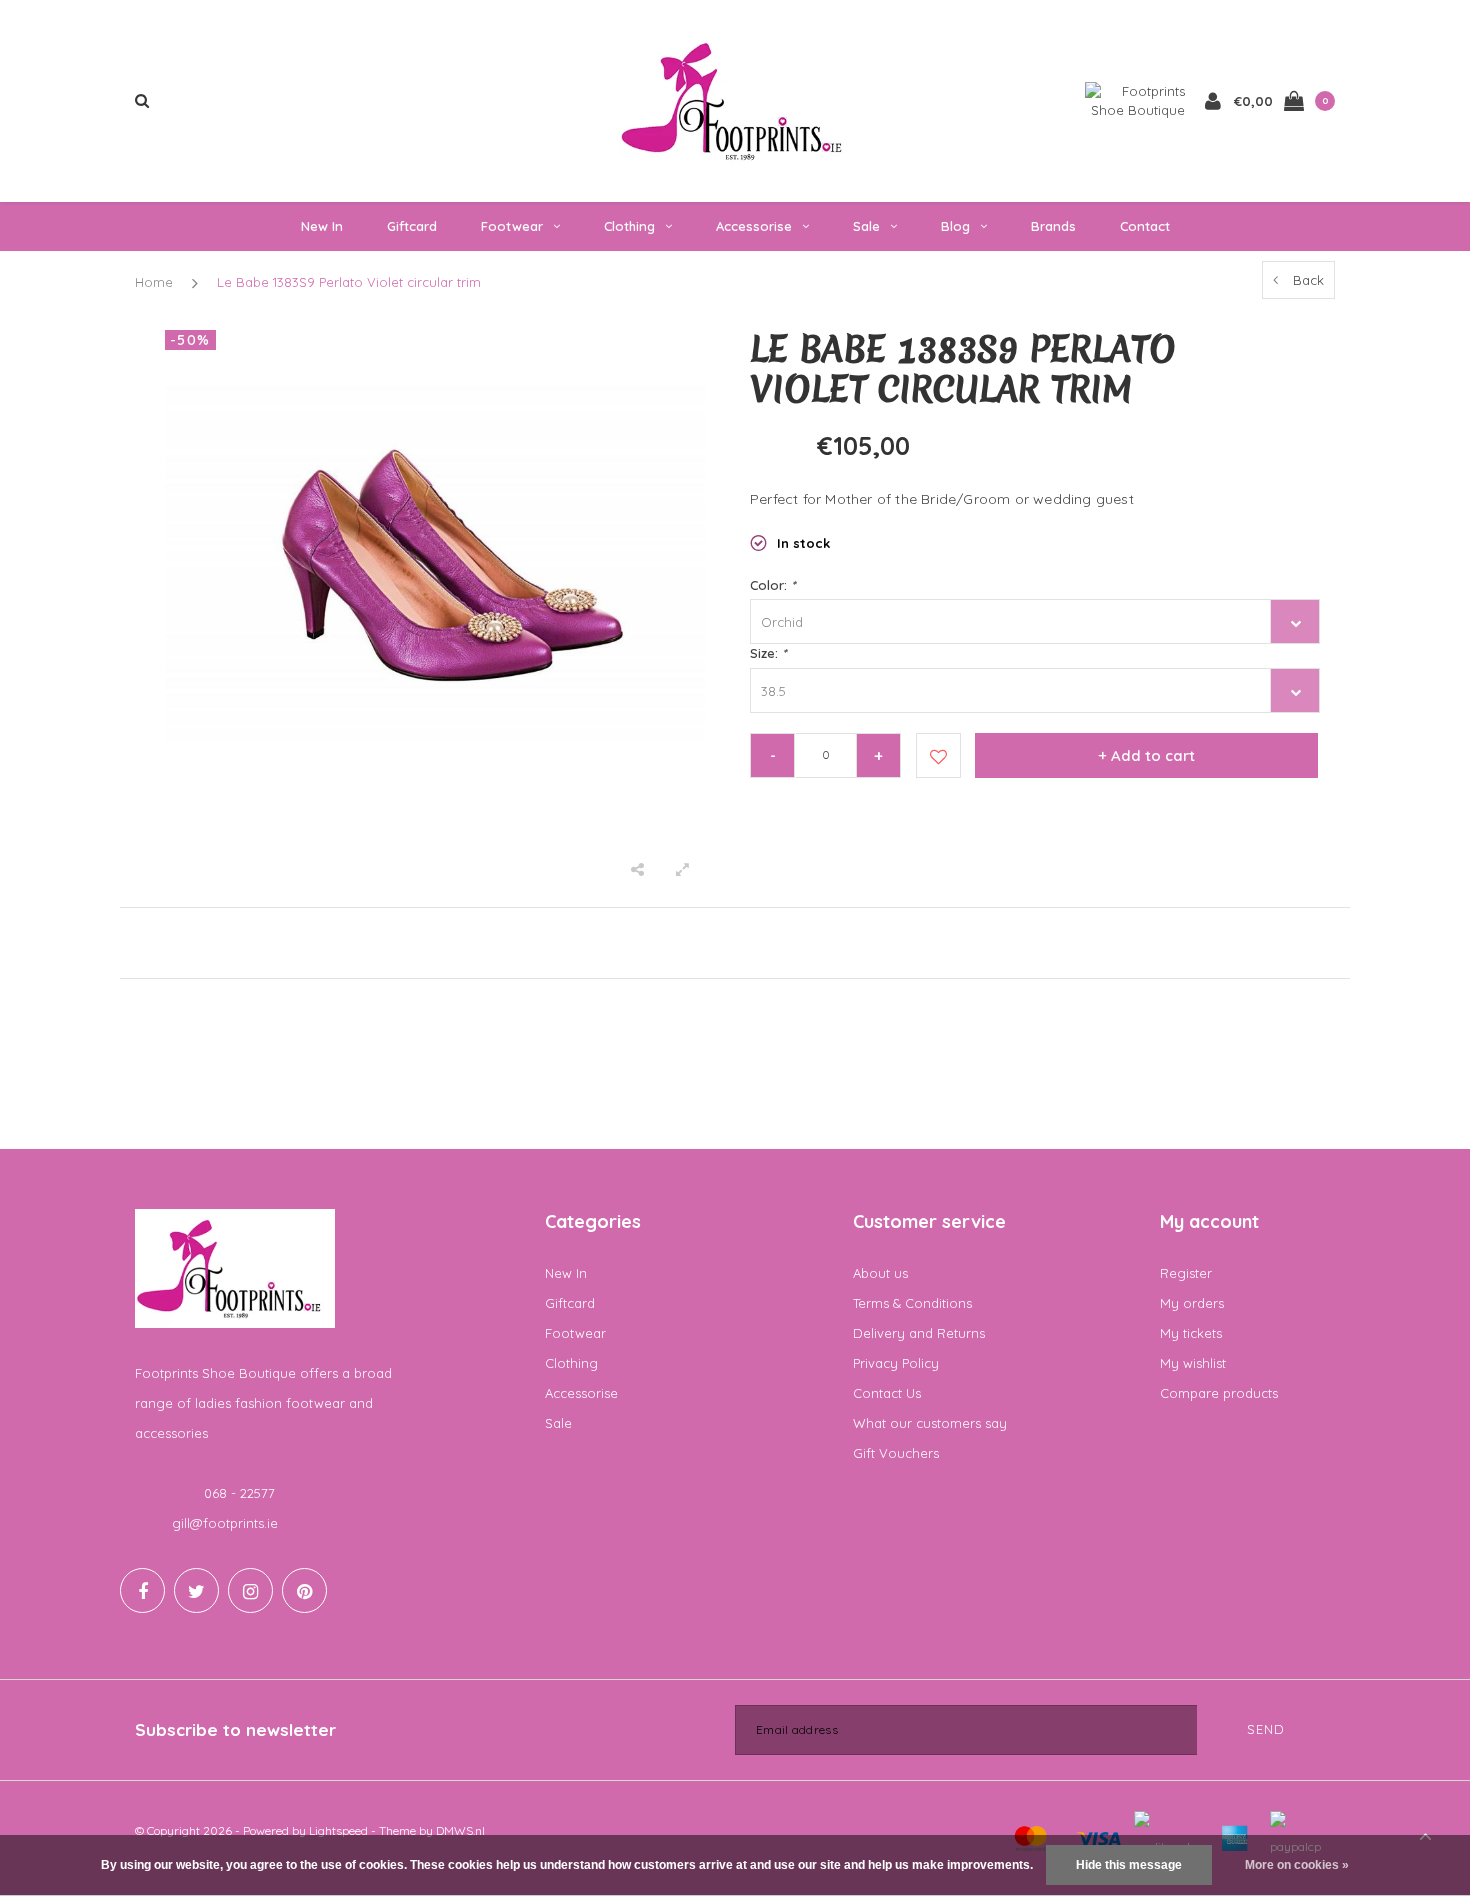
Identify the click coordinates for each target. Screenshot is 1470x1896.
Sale (866, 226)
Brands (1053, 226)
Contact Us (887, 1393)
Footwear (512, 226)
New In (322, 226)
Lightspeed (338, 1830)
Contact (1145, 226)
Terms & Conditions (912, 1303)
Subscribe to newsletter (235, 1729)
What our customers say (930, 1423)
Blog (955, 226)
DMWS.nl (460, 1830)
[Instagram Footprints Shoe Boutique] (250, 1590)
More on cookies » (1297, 1865)
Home (154, 282)
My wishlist (1193, 1363)
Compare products (1219, 1393)
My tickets (1191, 1333)
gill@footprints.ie (225, 1523)
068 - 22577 (239, 1493)
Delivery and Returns (919, 1333)
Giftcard (412, 226)
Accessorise (754, 226)
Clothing (629, 226)
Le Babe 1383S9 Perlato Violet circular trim (349, 282)
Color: (772, 585)
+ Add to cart (1146, 755)
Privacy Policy (896, 1363)
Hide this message (1129, 1865)
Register (1186, 1273)
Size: (768, 653)
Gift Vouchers (896, 1453)
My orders (1192, 1303)
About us (880, 1273)
